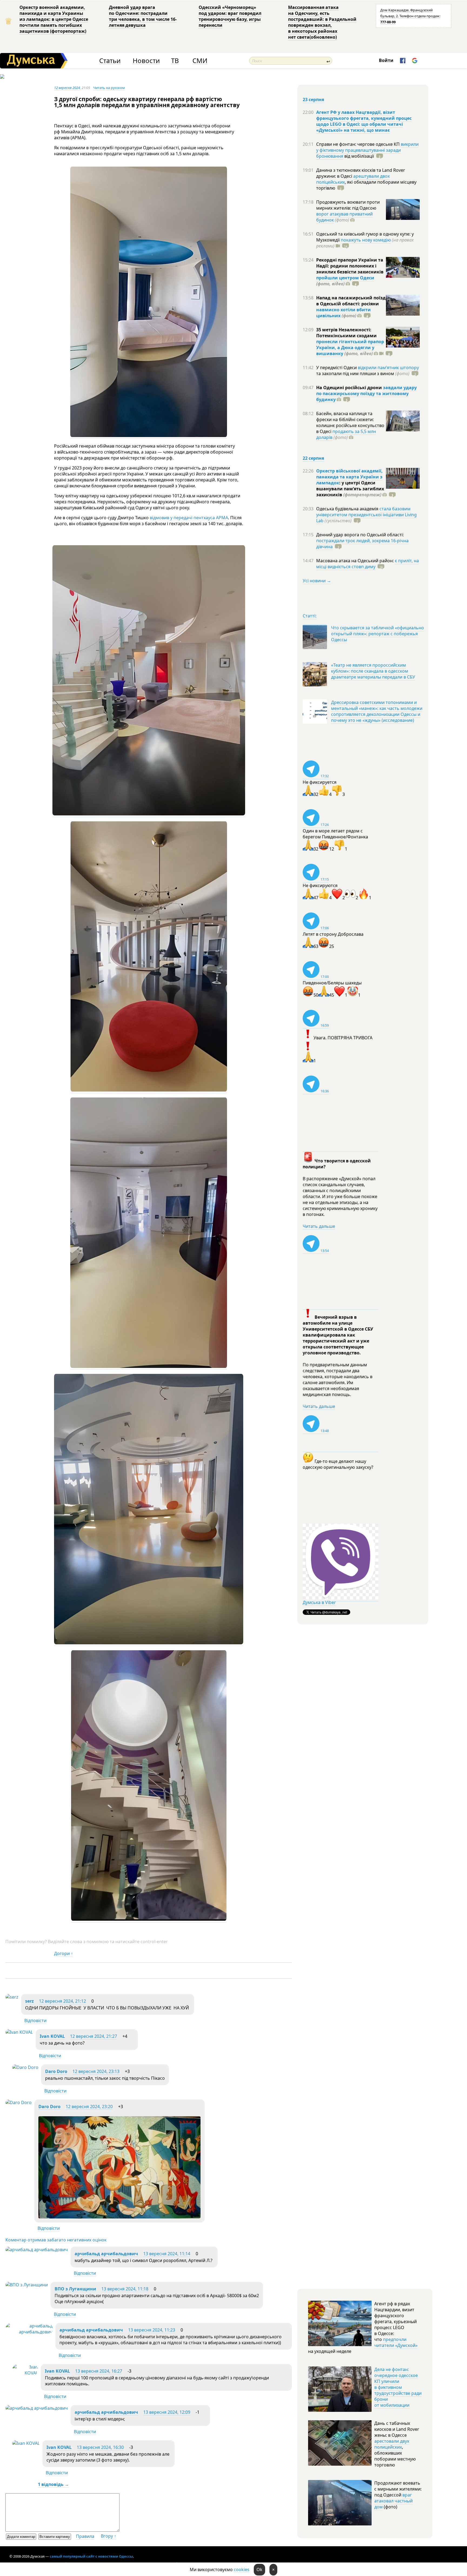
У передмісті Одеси (337, 368)
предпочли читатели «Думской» (396, 2342)
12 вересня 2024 (67, 88)
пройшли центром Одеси (345, 278)
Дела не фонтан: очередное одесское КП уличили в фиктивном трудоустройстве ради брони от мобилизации (398, 2387)
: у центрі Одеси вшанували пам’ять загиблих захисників (350, 489)
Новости (146, 61)
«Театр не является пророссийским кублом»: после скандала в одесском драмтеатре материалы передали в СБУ (373, 671)
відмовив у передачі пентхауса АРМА (189, 518)
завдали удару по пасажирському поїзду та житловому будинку (366, 393)
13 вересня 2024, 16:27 (99, 2371)
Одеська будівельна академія (348, 509)
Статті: (310, 616)
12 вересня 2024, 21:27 (94, 2036)
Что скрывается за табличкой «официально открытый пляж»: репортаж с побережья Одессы (378, 634)
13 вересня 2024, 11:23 (152, 2330)
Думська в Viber (319, 1602)
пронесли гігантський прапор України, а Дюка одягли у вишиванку (350, 348)
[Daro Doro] (25, 2067)
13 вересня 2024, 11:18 (125, 2289)
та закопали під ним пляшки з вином (363, 373)
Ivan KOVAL (52, 2036)
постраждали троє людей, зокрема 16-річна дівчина (362, 544)
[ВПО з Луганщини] (27, 2285)
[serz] (12, 1997)
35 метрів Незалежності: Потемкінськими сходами (346, 333)
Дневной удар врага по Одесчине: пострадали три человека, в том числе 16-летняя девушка (143, 16)
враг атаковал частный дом (393, 2501)
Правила (85, 2536)
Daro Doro (56, 2071)
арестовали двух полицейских (392, 2444)
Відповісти (35, 2021)
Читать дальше (319, 1226)
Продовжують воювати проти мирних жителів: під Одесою (348, 205)
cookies (242, 2570)
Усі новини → (317, 581)
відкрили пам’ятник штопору (388, 368)
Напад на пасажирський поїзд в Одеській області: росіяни (351, 301)
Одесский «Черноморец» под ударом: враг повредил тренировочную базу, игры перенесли (230, 16)
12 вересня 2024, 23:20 (89, 2107)
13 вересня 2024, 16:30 (100, 2447)
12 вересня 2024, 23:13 (96, 2071)
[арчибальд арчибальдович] (37, 2250)
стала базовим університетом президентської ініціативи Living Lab (366, 515)
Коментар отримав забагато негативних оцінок (56, 2240)
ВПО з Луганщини (75, 2289)
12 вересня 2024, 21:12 (62, 2001)
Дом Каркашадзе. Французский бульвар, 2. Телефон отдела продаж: (410, 16)
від (359, 156)
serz (30, 2001)
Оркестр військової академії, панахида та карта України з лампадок (349, 477)
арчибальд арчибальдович (106, 2254)
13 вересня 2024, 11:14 (167, 2254)
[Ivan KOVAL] (19, 2032)
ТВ (175, 61)
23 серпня (313, 100)
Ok (259, 2570)
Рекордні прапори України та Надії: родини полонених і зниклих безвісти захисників (350, 266)
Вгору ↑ (109, 2536)
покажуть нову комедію (366, 240)
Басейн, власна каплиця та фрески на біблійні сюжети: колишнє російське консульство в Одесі (350, 422)
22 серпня (313, 458)
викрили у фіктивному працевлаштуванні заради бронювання (367, 150)
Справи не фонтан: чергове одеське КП (358, 144)
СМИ (200, 61)
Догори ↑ (64, 1953)
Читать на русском (109, 88)
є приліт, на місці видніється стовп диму (368, 564)
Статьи (110, 61)
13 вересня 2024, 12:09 (167, 2412)
